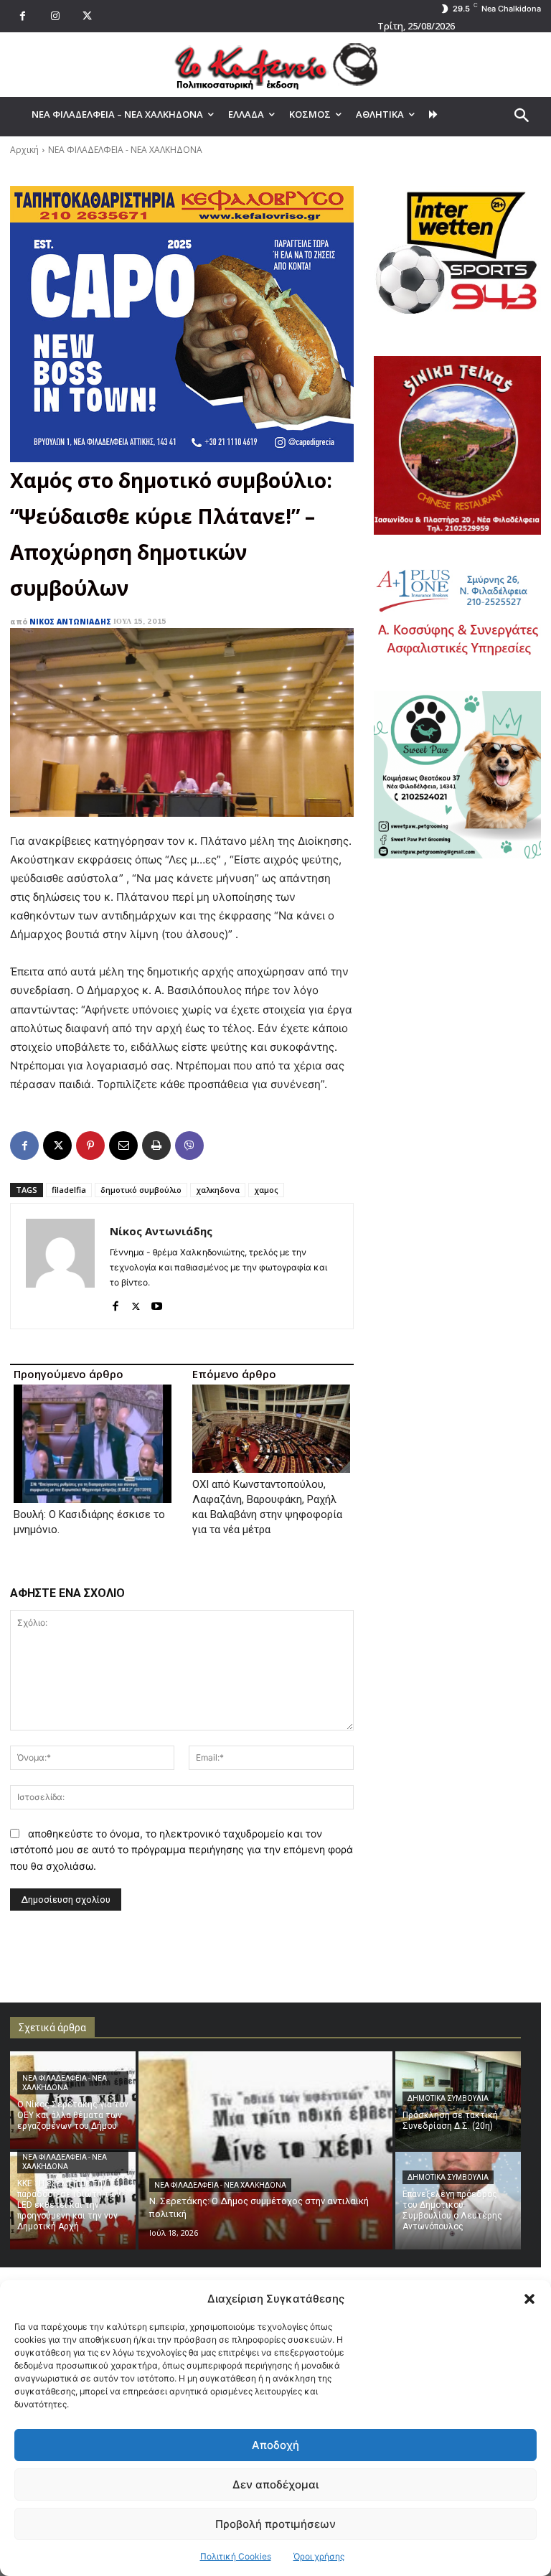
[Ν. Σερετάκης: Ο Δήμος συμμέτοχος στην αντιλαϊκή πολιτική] (265, 2150)
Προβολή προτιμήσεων (275, 2524)
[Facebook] (23, 16)
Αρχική (24, 150)
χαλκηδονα (218, 1190)
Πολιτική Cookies (236, 2556)
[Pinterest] (90, 1146)
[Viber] (189, 1146)
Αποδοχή (275, 2445)
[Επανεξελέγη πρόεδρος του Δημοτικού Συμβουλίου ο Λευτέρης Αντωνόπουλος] (458, 2201)
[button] (529, 2299)
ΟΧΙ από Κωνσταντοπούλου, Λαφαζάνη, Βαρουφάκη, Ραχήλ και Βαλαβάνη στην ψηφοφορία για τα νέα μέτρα (267, 1507)
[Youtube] (157, 1303)
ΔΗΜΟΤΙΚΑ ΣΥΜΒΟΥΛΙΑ (448, 2098)
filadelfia (69, 1190)
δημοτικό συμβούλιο (141, 1190)
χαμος (266, 1190)
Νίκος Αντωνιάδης (70, 622)
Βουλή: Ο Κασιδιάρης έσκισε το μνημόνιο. (89, 1522)
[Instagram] (55, 16)
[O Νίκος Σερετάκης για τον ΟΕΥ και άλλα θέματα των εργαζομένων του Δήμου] (73, 2100)
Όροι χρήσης (319, 2556)
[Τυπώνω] (156, 1146)
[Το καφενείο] (275, 65)
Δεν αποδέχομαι (275, 2484)
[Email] (123, 1146)
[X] (87, 16)
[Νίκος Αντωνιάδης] (60, 1266)
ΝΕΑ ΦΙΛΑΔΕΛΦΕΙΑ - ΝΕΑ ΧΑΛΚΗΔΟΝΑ (125, 150)
